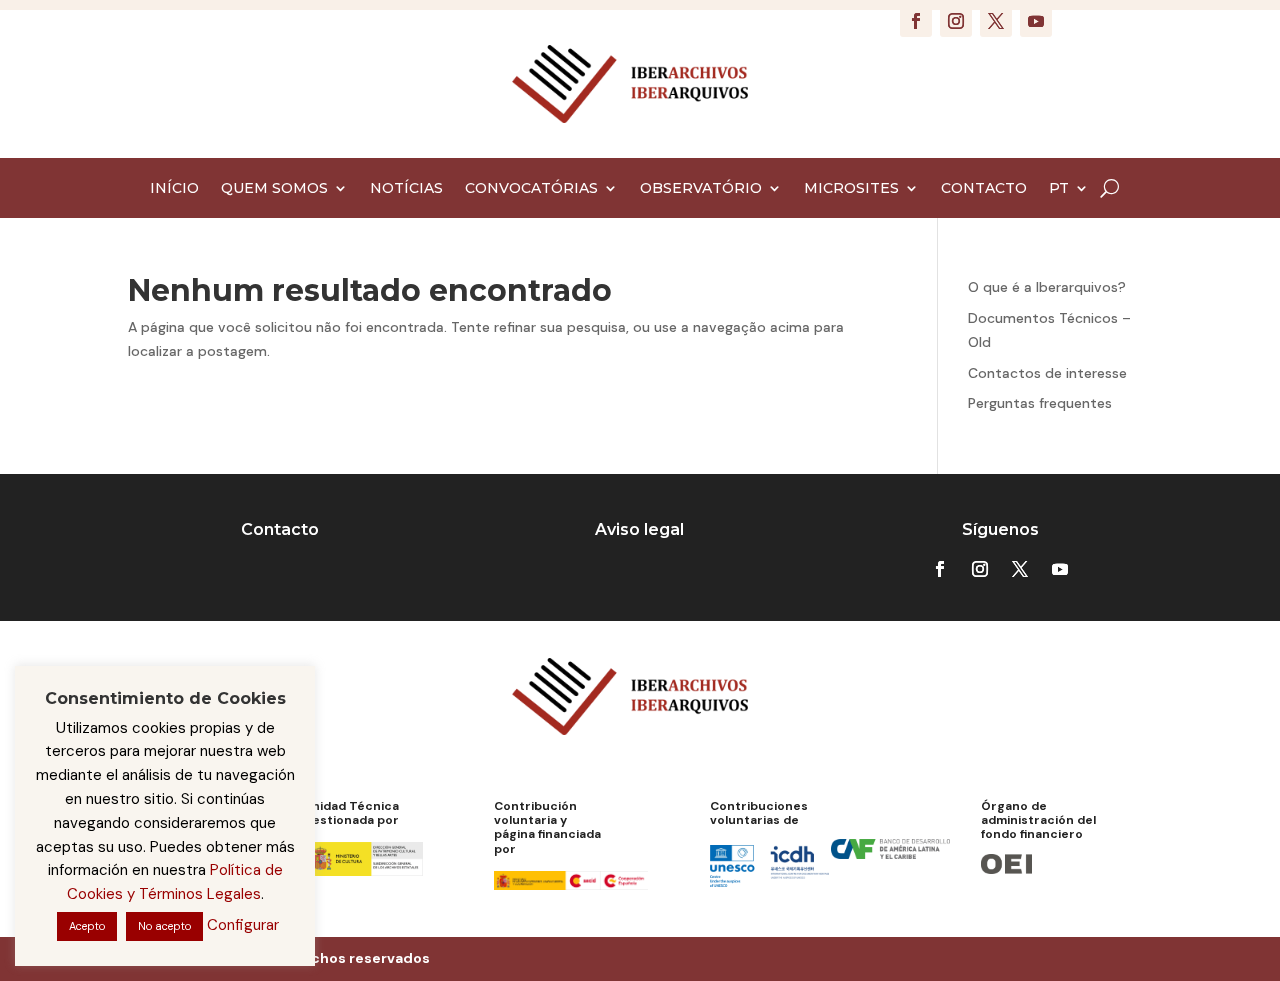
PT (1059, 189)
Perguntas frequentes (1040, 403)
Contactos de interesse (1047, 373)
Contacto (280, 529)
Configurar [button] (243, 925)
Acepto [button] (87, 926)
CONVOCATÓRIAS (531, 189)
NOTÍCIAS (406, 189)
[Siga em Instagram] (956, 21)
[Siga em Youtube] (1036, 21)
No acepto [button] (164, 926)
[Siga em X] (996, 21)
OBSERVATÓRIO (701, 189)
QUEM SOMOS (274, 189)
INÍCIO (174, 189)
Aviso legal (639, 529)
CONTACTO (984, 189)
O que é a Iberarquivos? (1047, 287)
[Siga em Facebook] (916, 21)
